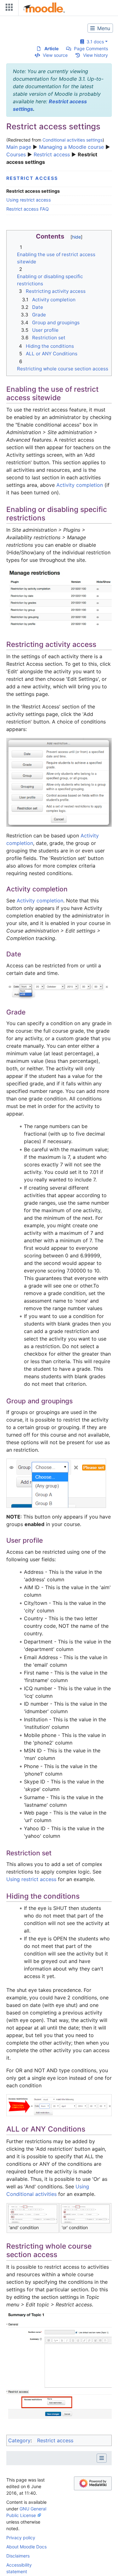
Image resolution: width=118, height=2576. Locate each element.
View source (55, 55)
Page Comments (91, 48)
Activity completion (80, 485)
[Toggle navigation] (8, 9)
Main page (19, 147)
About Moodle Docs (26, 2547)
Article (51, 48)
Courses (16, 154)
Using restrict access (29, 200)
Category (19, 2440)
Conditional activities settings (73, 140)
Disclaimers (18, 2556)
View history (96, 55)
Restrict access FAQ (28, 209)
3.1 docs (94, 42)
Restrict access (52, 154)
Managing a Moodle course (71, 147)
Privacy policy (21, 2538)
